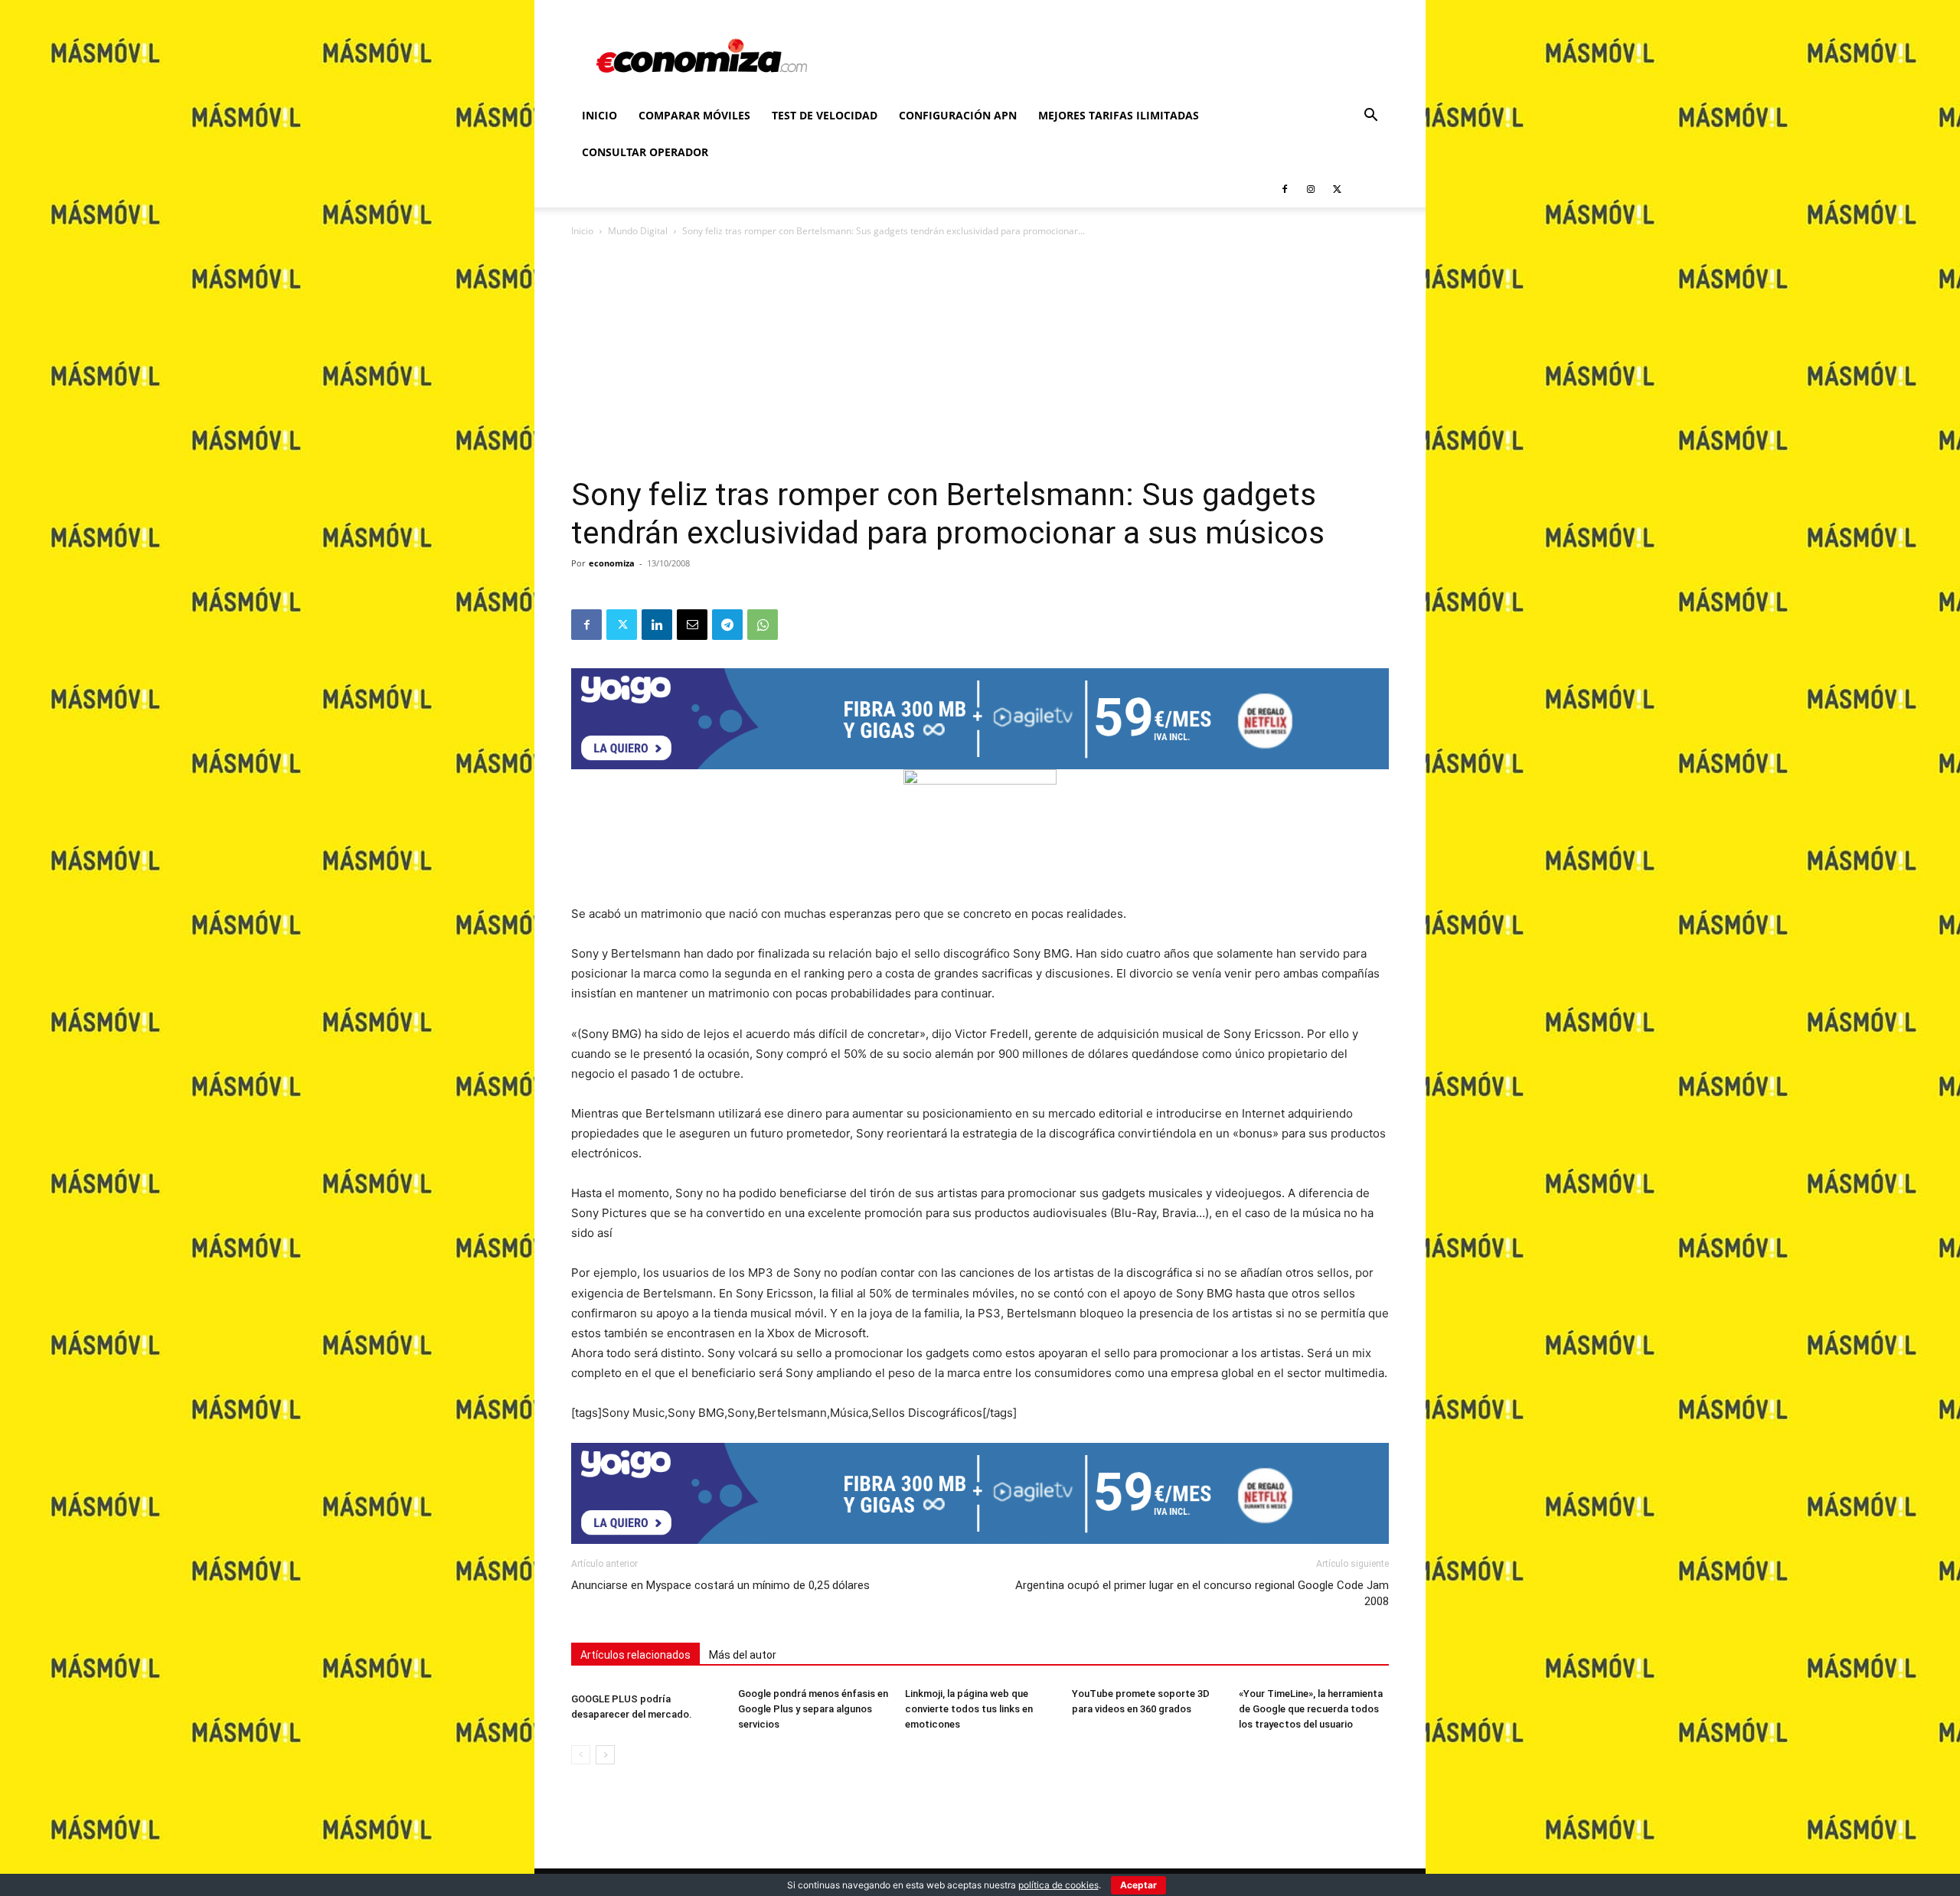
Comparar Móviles (694, 115)
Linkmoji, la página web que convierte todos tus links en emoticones (969, 1709)
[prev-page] (581, 1755)
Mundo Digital (638, 231)
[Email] (692, 625)
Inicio (599, 115)
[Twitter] (1337, 189)
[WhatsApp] (763, 625)
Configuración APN (958, 115)
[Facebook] (1285, 189)
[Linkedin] (657, 625)
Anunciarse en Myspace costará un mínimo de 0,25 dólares (720, 1585)
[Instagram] (1311, 189)
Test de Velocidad (825, 115)
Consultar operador (645, 152)
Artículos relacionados (635, 1655)
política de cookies (1058, 1885)
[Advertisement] (980, 361)
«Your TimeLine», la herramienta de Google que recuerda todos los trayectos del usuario (1311, 1709)
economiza (612, 563)
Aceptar (1138, 1885)
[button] (1370, 117)
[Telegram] (727, 625)
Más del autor (743, 1655)
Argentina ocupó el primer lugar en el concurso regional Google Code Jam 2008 (1202, 1593)
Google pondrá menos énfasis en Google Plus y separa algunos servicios (813, 1709)
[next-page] (605, 1755)
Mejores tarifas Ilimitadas (1119, 115)
